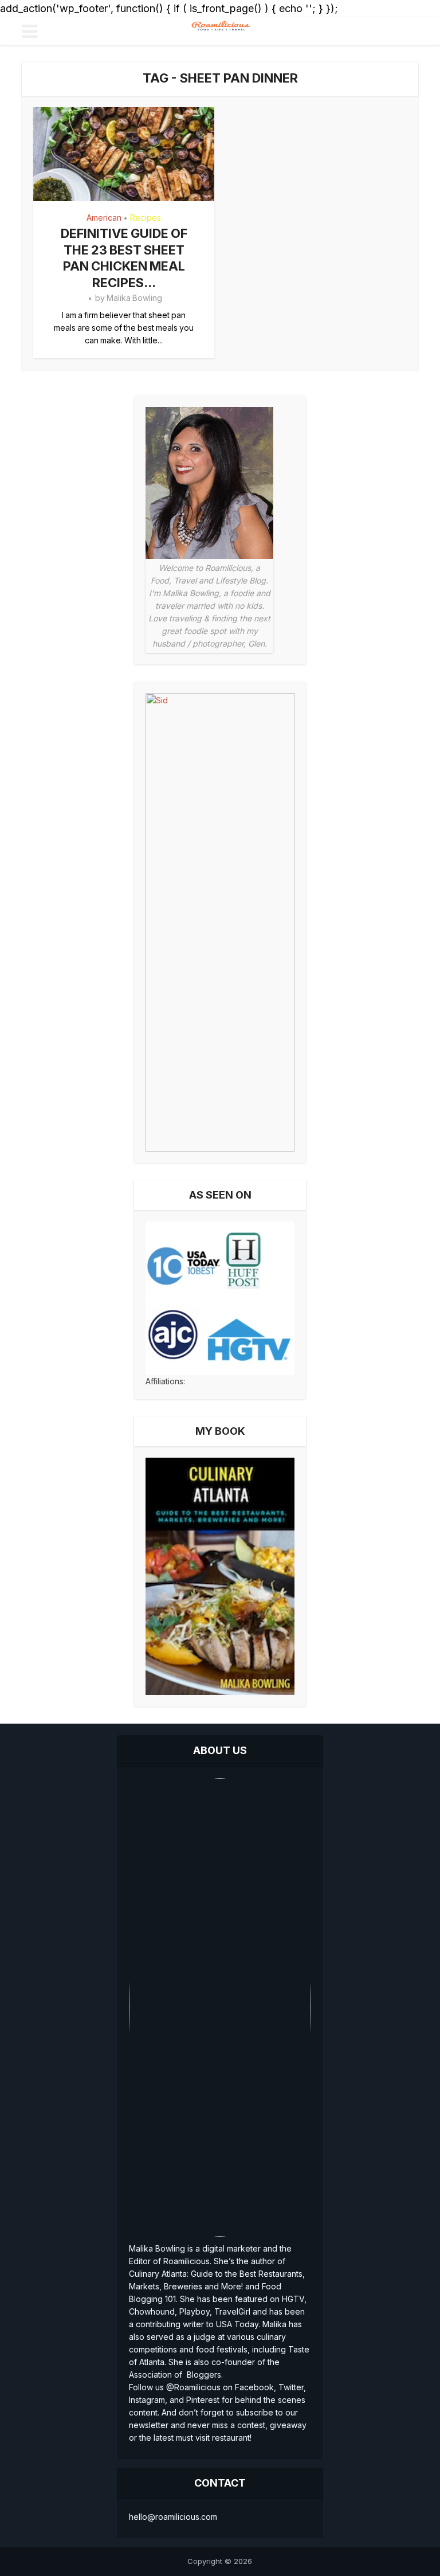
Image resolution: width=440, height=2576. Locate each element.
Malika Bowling (134, 298)
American (104, 218)
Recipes (146, 218)
